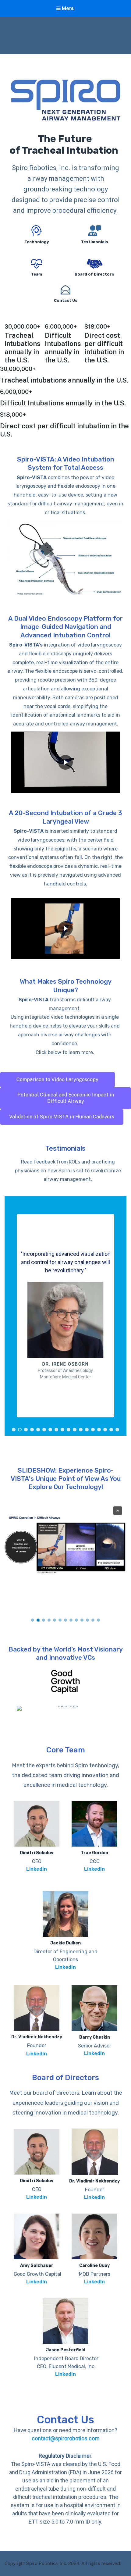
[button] (65, 602)
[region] (65, 194)
